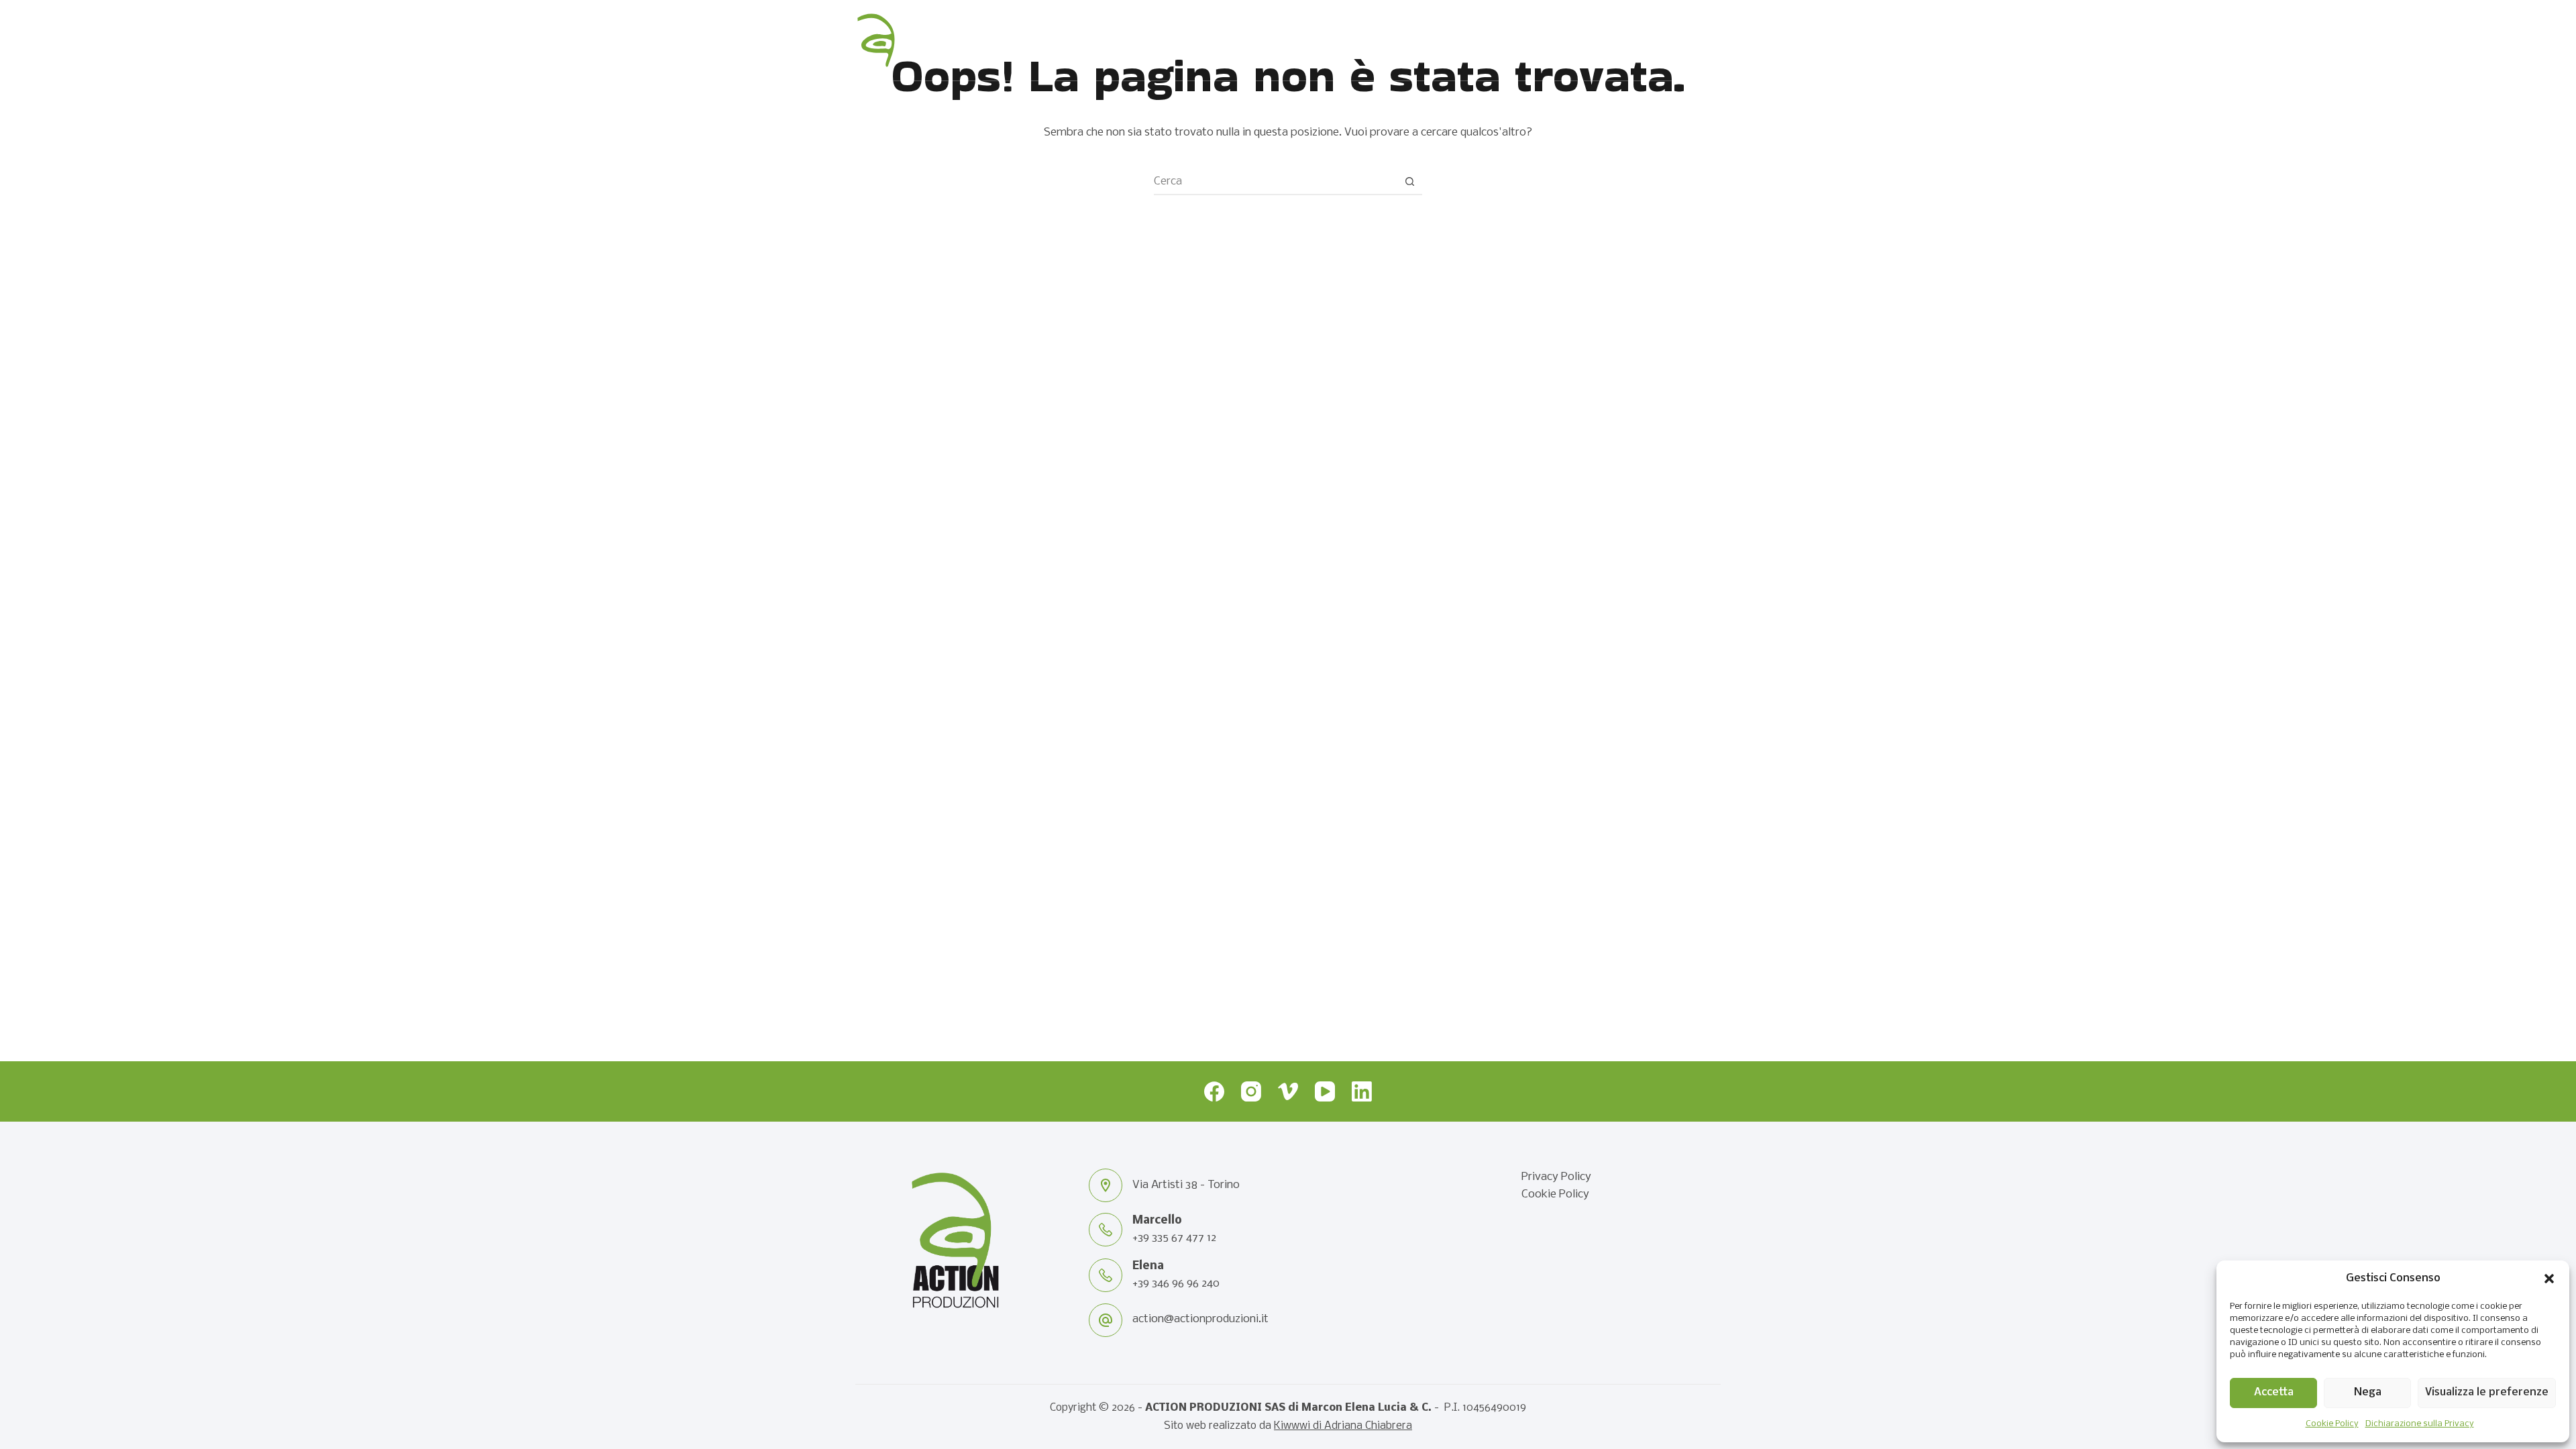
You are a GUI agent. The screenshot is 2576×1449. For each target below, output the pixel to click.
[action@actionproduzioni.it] (1106, 1320)
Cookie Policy (2332, 1424)
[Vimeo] (1288, 1091)
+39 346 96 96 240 (1176, 1284)
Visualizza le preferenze (2487, 1392)
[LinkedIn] (1362, 1091)
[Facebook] (1214, 1091)
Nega (2368, 1392)
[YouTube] (1325, 1091)
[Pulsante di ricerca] (1409, 181)
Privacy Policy (1556, 1177)
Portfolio (1541, 40)
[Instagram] (1251, 1091)
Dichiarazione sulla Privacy (2420, 1424)
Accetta (2274, 1392)
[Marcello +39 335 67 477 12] (1106, 1230)
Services (1421, 40)
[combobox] (1275, 181)
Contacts (1662, 40)
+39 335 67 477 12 (1174, 1238)
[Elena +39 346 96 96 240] (1106, 1275)
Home (1319, 40)
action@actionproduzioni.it (1200, 1319)
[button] (2549, 1279)
